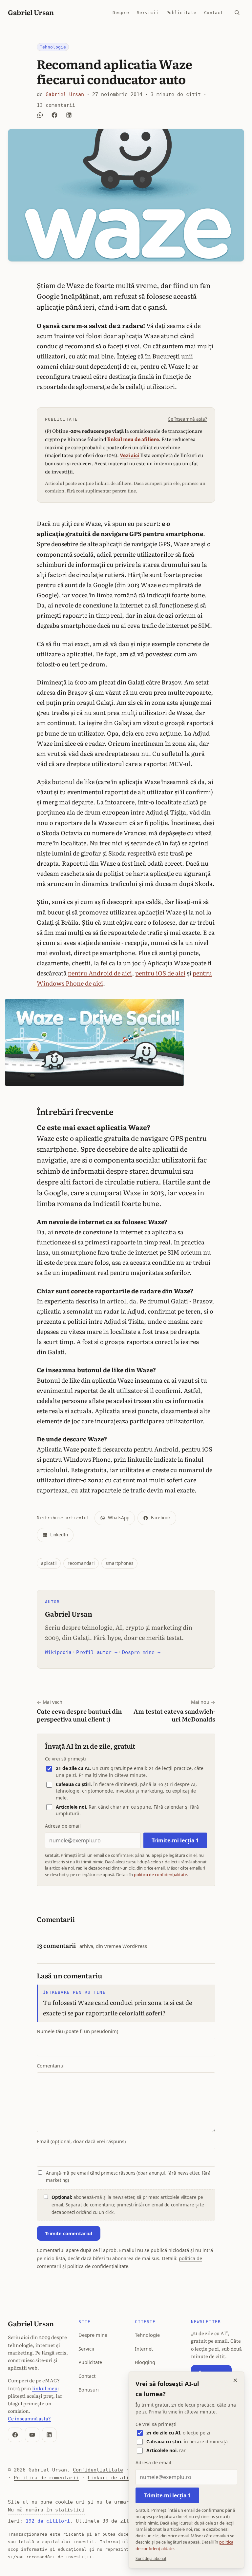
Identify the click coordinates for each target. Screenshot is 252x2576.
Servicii (148, 12)
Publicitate (181, 12)
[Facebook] (15, 2435)
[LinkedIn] (49, 2435)
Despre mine (93, 2335)
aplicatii (49, 1563)
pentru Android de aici (100, 973)
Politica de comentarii (46, 2478)
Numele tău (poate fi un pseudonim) (77, 2031)
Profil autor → (97, 1652)
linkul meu (45, 2388)
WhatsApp (119, 1518)
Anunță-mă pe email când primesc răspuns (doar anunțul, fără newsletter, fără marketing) (128, 2177)
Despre (121, 12)
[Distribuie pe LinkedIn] (69, 115)
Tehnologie (53, 47)
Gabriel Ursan (31, 12)
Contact (214, 12)
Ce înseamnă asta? (187, 419)
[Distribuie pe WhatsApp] (40, 115)
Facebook (161, 1518)
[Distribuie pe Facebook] (54, 115)
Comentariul (51, 2066)
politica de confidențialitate (160, 1874)
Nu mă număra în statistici (46, 2510)
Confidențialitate (98, 2470)
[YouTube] (32, 2435)
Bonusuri (89, 2390)
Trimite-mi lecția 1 (175, 1840)
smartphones (119, 1563)
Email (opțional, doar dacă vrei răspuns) (81, 2141)
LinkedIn (59, 1535)
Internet (144, 2349)
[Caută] (237, 12)
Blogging (145, 2362)
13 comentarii (56, 105)
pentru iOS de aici (160, 973)
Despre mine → (141, 1652)
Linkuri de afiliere (116, 2478)
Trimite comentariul (69, 2233)
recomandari (81, 1563)
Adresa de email (63, 1826)
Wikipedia (58, 1652)
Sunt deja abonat (151, 2558)
